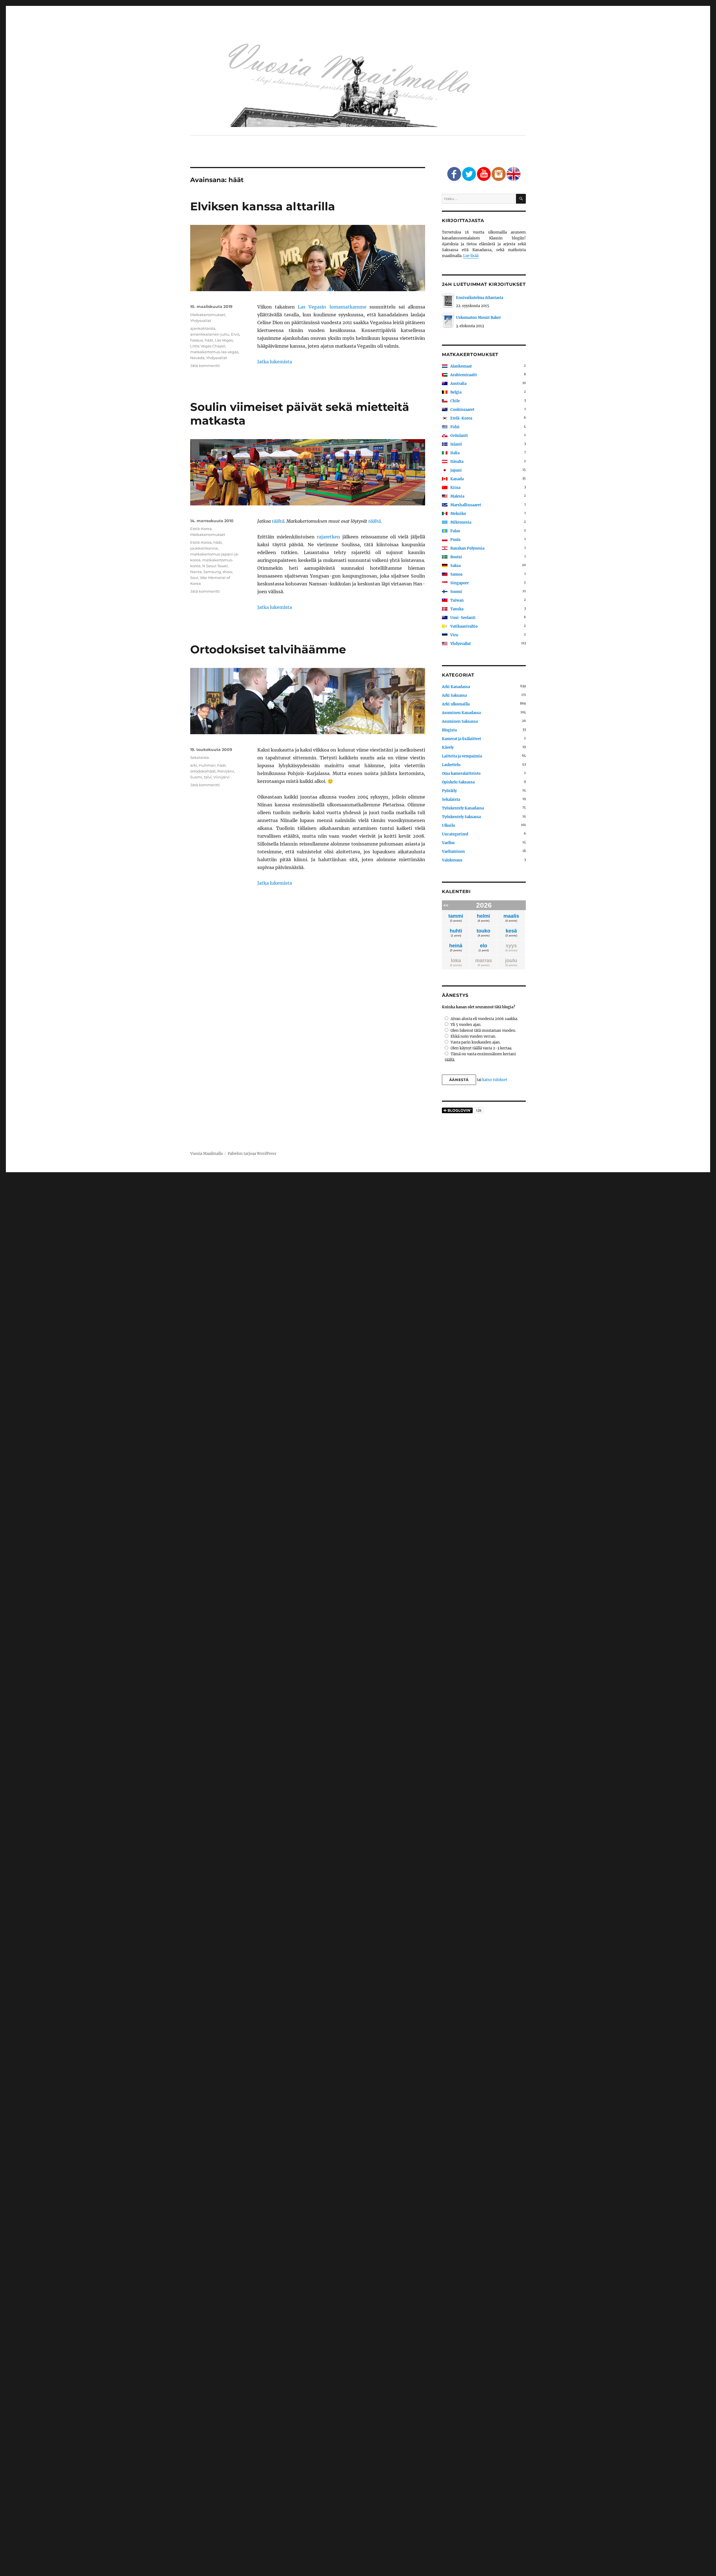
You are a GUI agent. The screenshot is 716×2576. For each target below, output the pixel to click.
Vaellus (448, 843)
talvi (208, 777)
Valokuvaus (452, 860)
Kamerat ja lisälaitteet (461, 739)
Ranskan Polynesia (467, 548)
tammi (456, 918)
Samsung (212, 572)
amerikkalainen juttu (210, 334)
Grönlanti (459, 436)
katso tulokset (495, 1080)
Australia (458, 384)
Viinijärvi (222, 777)
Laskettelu (451, 765)
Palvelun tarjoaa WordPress (252, 1154)
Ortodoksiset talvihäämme (268, 649)
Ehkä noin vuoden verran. (473, 1036)
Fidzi (455, 427)
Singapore (460, 583)
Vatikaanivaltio (464, 626)
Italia (455, 453)
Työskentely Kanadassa (463, 808)
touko (483, 933)
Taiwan (457, 600)
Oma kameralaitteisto (461, 773)
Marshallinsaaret (466, 505)
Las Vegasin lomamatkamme (332, 307)
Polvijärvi (226, 771)
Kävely (448, 747)
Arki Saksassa (454, 695)
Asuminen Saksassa (460, 721)
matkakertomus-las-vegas (214, 352)
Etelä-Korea (201, 529)
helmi (483, 918)
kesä (511, 933)
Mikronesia (461, 522)
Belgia (456, 392)
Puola (455, 540)
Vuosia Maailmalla (206, 1154)
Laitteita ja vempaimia (462, 756)
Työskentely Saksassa (461, 817)
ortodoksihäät (203, 771)
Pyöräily (449, 791)
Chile (455, 401)
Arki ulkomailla (456, 704)
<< (446, 905)
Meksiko (458, 514)
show (227, 572)
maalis (511, 918)
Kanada (457, 479)
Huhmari (207, 765)
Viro (454, 635)
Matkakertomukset (208, 315)
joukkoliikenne (204, 548)
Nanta (196, 572)
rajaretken (328, 537)
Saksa (455, 566)
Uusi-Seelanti (463, 618)
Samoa (456, 574)
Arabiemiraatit (464, 375)
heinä (456, 947)
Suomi (196, 777)
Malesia (457, 496)
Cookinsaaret (462, 410)
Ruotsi (456, 557)
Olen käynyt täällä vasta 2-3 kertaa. (481, 1048)
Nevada (197, 358)
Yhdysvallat (201, 321)
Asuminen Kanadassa (461, 713)
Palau (455, 531)
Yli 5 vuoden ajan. (466, 1025)
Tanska (457, 609)
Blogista (449, 730)
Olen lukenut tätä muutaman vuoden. (483, 1031)
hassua (197, 340)
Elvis (235, 334)
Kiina (455, 488)
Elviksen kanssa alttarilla (263, 206)
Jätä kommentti (205, 366)
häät (209, 340)
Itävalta (457, 462)
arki (194, 765)
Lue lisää (471, 256)
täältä (278, 521)
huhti (456, 933)
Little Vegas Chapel (208, 346)
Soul (194, 578)
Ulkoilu (448, 826)
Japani (456, 470)
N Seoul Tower (215, 566)
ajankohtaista (203, 328)
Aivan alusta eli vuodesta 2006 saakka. (484, 1019)
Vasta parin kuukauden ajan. (476, 1042)
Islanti (456, 444)
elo (484, 947)
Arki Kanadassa (456, 687)
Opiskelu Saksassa (458, 782)
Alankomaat (461, 366)
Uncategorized (455, 834)
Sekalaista (200, 757)
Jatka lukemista (275, 362)
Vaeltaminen (453, 852)
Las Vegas (224, 340)
